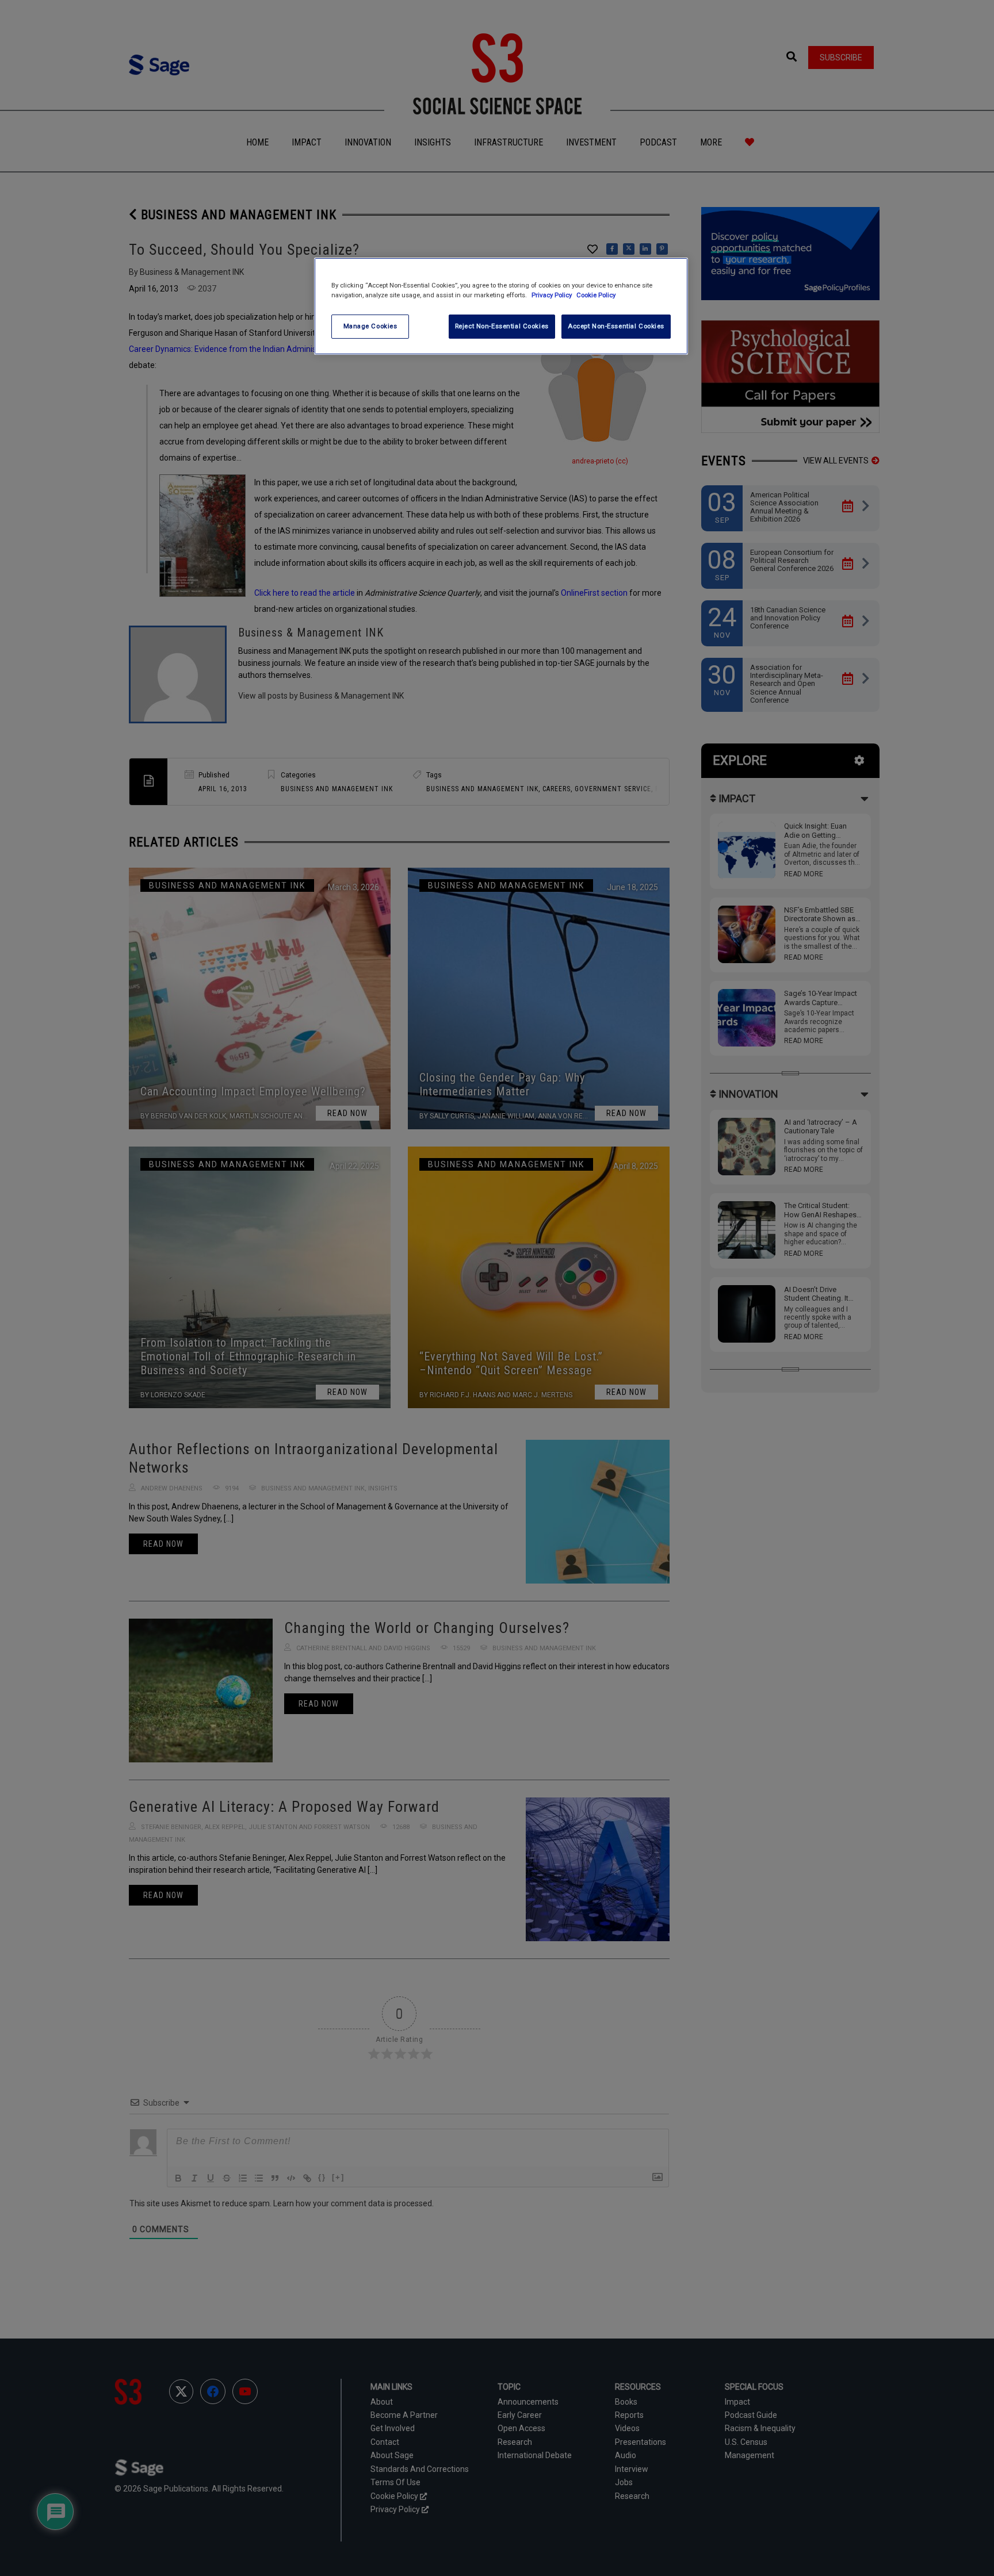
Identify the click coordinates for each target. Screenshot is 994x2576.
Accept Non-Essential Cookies (616, 326)
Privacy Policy (553, 295)
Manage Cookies (370, 326)
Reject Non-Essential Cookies (502, 326)
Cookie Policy (596, 295)
